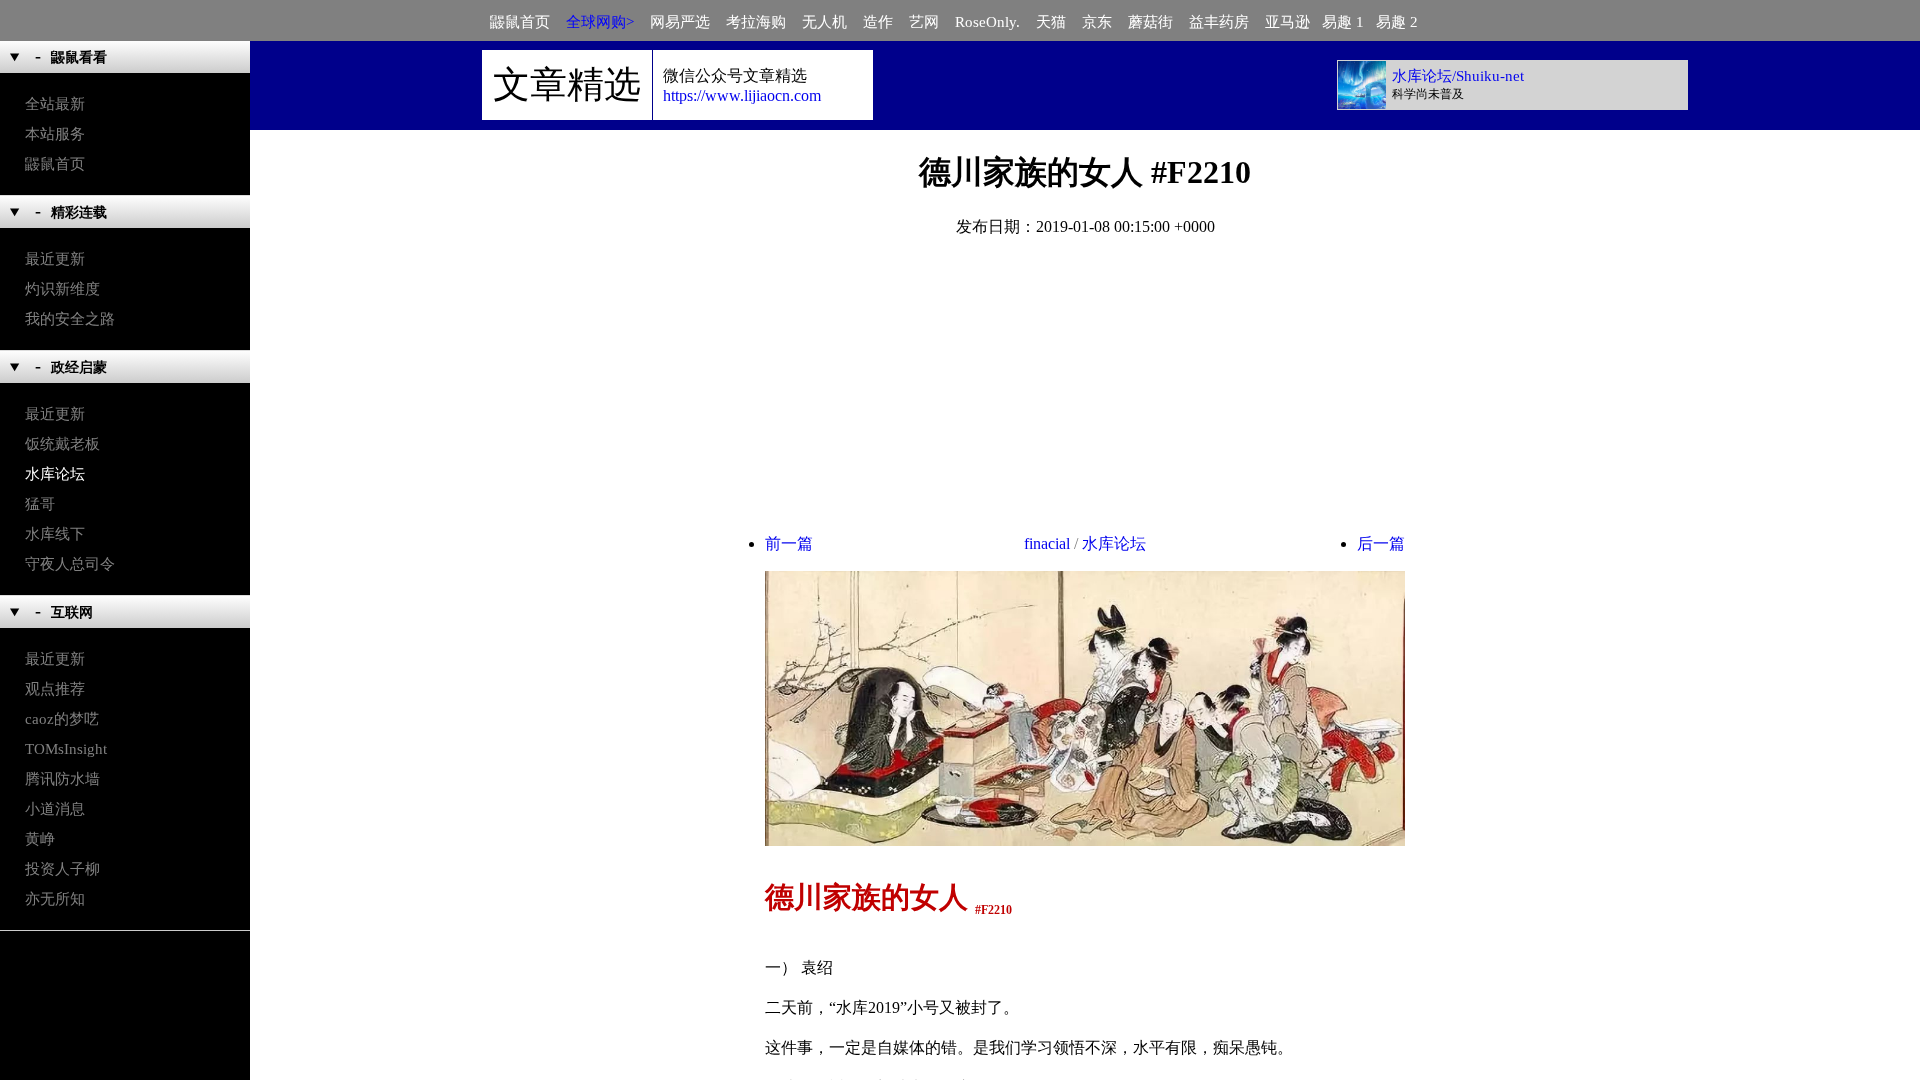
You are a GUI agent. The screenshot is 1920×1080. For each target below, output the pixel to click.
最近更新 (55, 259)
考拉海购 (758, 22)
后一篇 (1381, 543)
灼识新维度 (62, 289)
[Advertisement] (1085, 394)
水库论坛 (55, 474)
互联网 (72, 612)
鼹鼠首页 (522, 22)
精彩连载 (79, 212)
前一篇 (789, 543)
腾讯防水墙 (62, 779)
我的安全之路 (70, 319)
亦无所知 (55, 899)
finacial (1047, 543)
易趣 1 (1349, 22)
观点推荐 (55, 689)
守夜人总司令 (70, 564)
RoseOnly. (989, 22)
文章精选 (567, 84)
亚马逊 (1293, 22)
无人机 (826, 22)
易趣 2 (1403, 22)
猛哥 (40, 504)
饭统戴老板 (62, 444)
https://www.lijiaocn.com (742, 95)
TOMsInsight (66, 749)
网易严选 (682, 22)
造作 (880, 22)
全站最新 (55, 104)
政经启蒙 (79, 367)
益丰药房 (1221, 22)
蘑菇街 (1152, 22)
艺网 (926, 22)
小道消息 (55, 809)
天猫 (1053, 22)
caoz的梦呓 (62, 719)
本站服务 (55, 134)
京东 (1099, 22)
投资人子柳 (62, 869)
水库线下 (55, 534)
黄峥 (40, 839)
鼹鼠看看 (79, 57)
